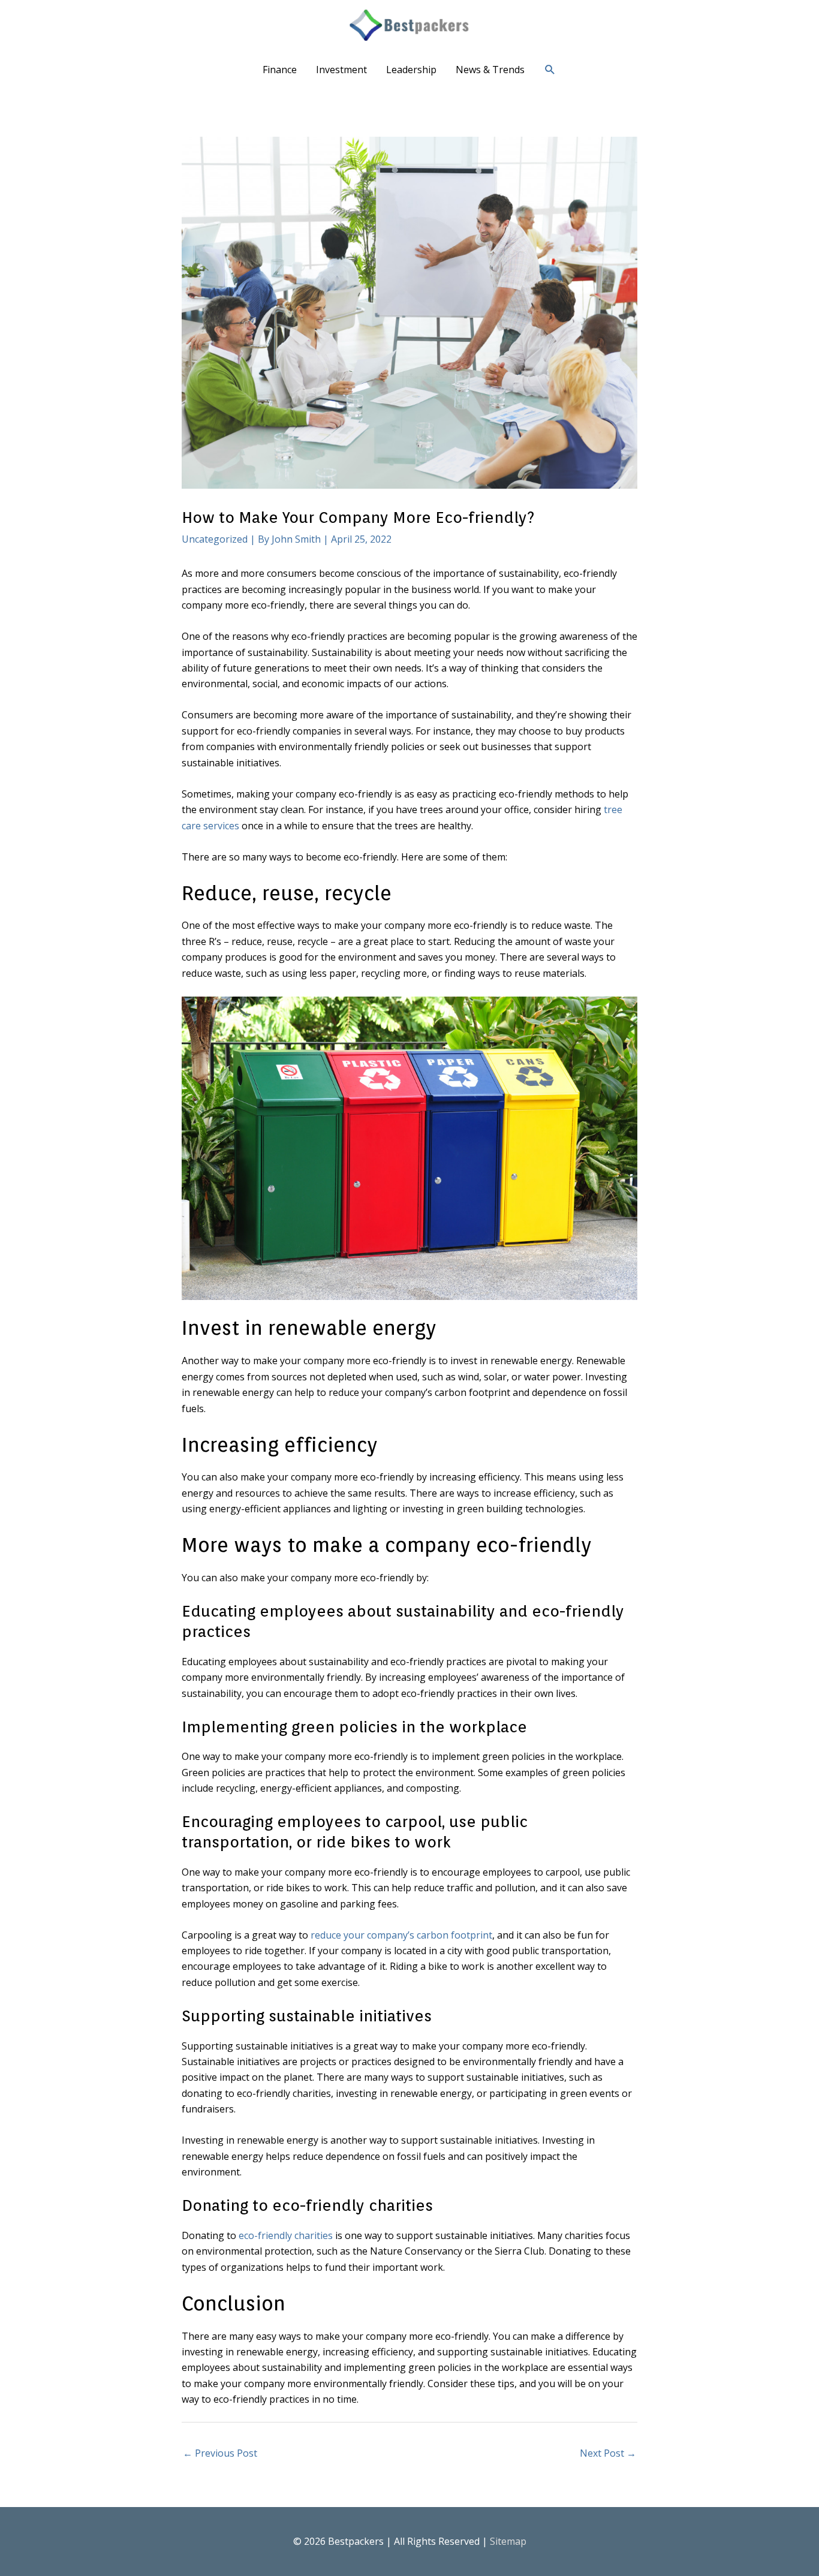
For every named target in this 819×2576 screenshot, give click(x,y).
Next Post (608, 2453)
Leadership (411, 70)
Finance (280, 70)
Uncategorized (215, 539)
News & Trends (490, 70)
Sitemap (508, 2541)
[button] (550, 70)
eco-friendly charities (286, 2235)
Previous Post (220, 2453)
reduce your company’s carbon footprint (401, 1935)
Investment (341, 70)
